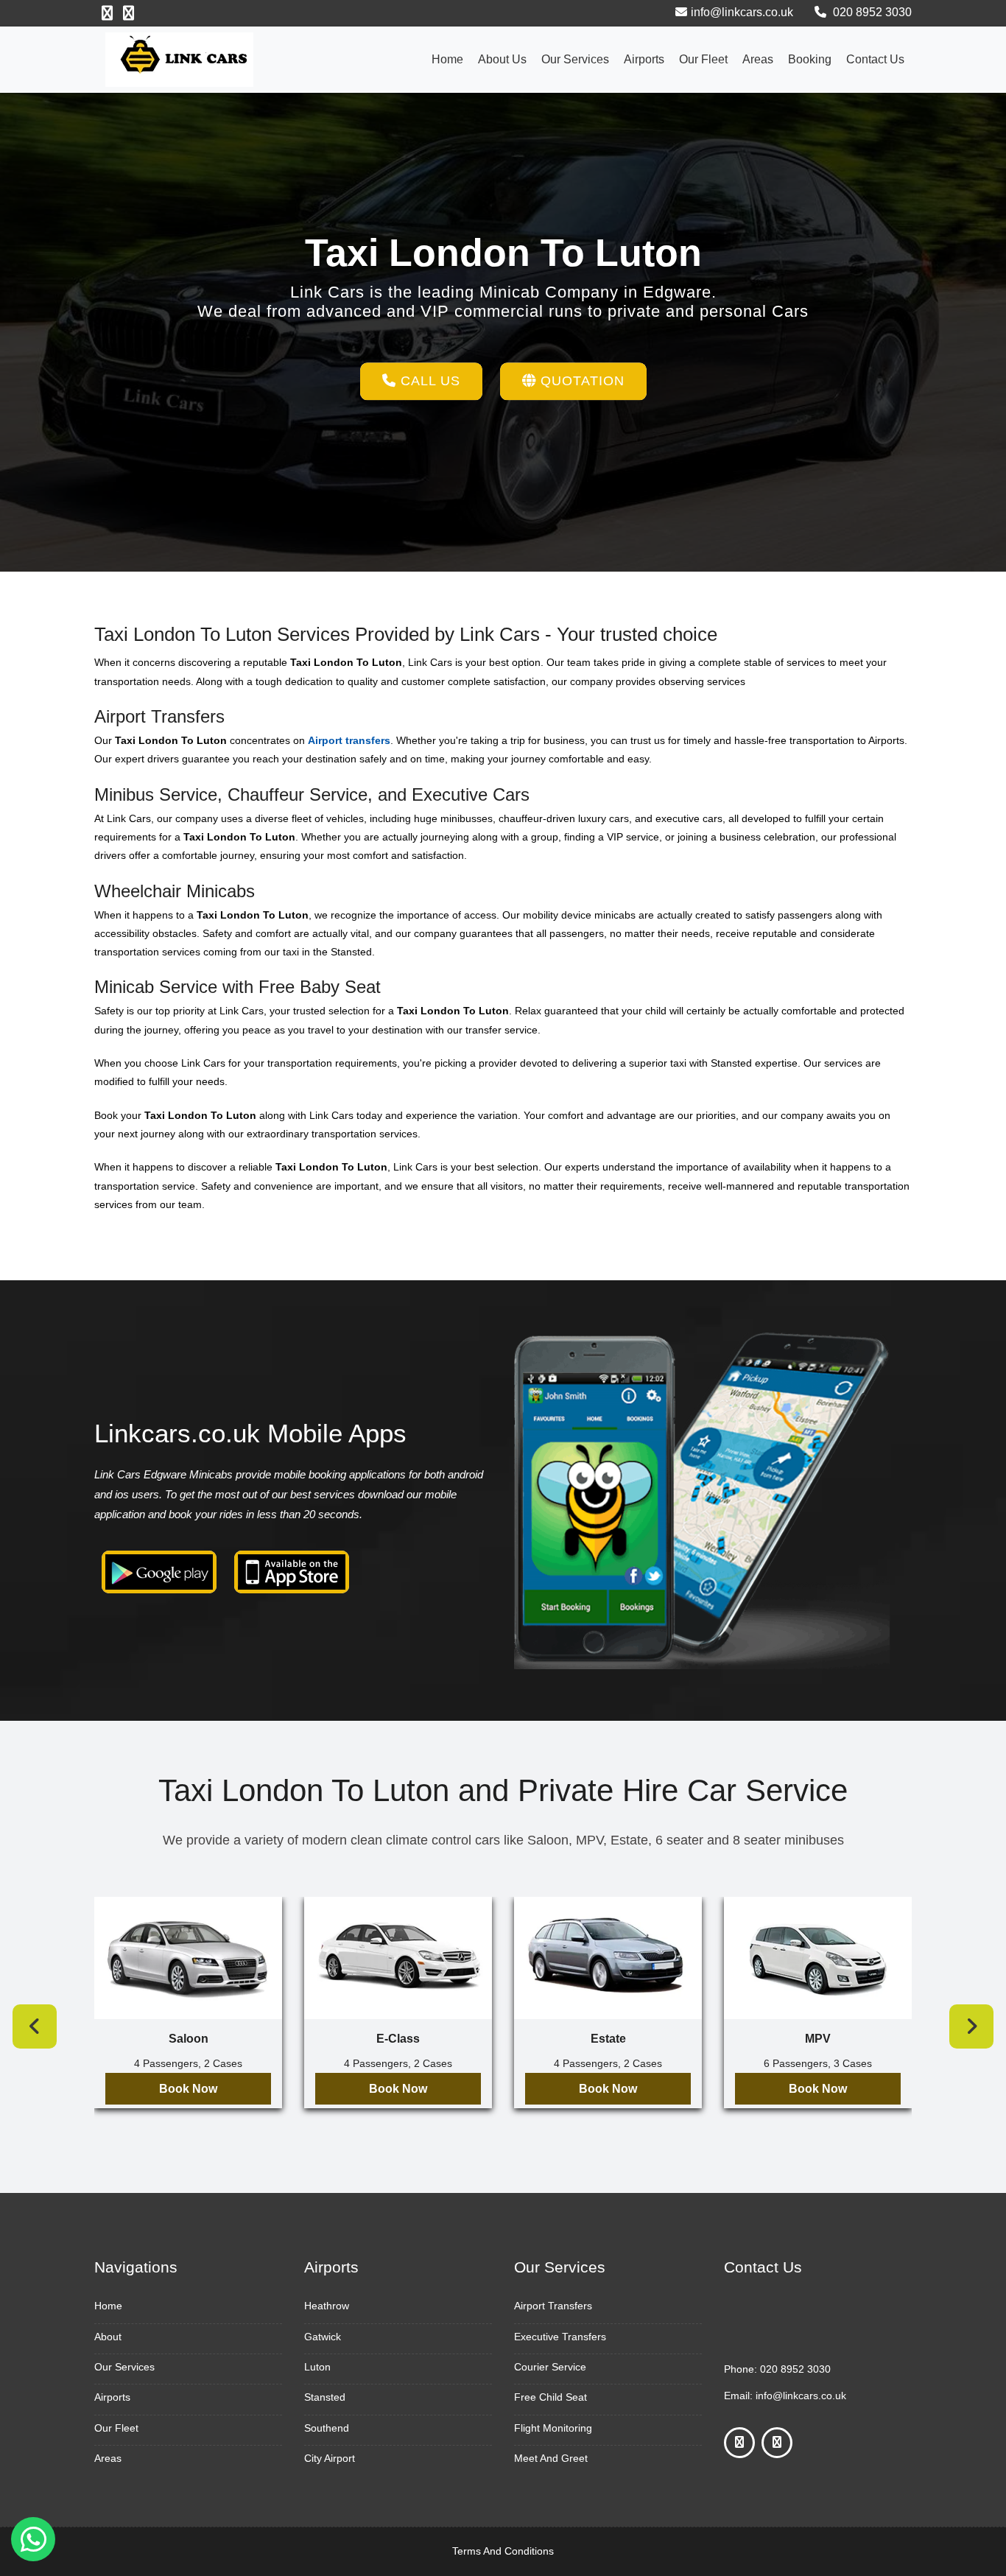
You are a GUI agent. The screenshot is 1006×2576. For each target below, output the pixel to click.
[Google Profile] (129, 13)
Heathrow (327, 2306)
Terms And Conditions (503, 2551)
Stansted (325, 2397)
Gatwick (323, 2337)
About (108, 2337)
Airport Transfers (553, 2306)
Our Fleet (703, 59)
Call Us (428, 381)
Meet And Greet (551, 2458)
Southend (327, 2428)
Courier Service (550, 2367)
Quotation (580, 381)
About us (502, 59)
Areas (758, 59)
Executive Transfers (560, 2337)
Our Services (575, 59)
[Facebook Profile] (107, 13)
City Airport (330, 2458)
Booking (810, 59)
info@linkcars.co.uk (742, 12)
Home (447, 59)
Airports (644, 59)
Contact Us (875, 59)
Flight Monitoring (553, 2428)
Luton (317, 2367)
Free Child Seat (551, 2397)
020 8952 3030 (871, 12)
